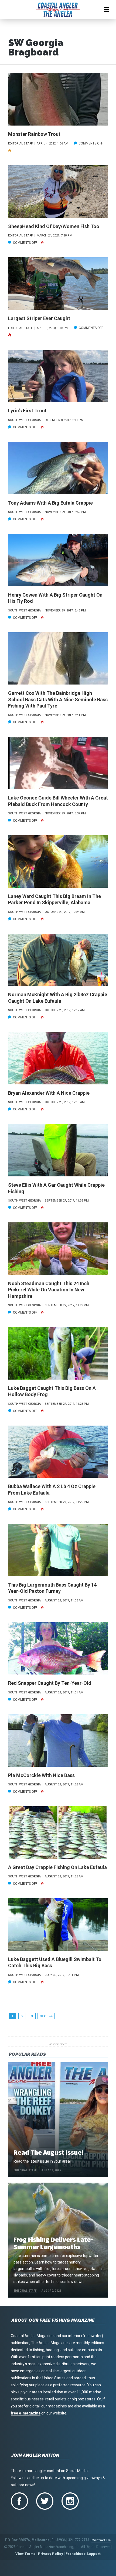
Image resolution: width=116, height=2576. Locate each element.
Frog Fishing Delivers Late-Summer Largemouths (53, 2243)
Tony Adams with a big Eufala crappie (50, 503)
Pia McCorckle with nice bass (41, 1775)
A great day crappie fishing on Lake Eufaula (57, 1867)
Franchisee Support (83, 2554)
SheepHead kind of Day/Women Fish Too (54, 226)
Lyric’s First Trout (27, 411)
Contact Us (101, 2540)
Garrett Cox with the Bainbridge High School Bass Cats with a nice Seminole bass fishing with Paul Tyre (58, 699)
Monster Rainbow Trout (34, 134)
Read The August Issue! (48, 2153)
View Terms (25, 2554)
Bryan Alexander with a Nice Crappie (49, 1093)
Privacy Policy (51, 2554)
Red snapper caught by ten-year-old (50, 1683)
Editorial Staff (25, 2170)
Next (44, 2016)
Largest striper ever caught (39, 318)
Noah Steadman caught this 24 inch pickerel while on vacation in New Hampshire (49, 1290)
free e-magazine (26, 2413)
